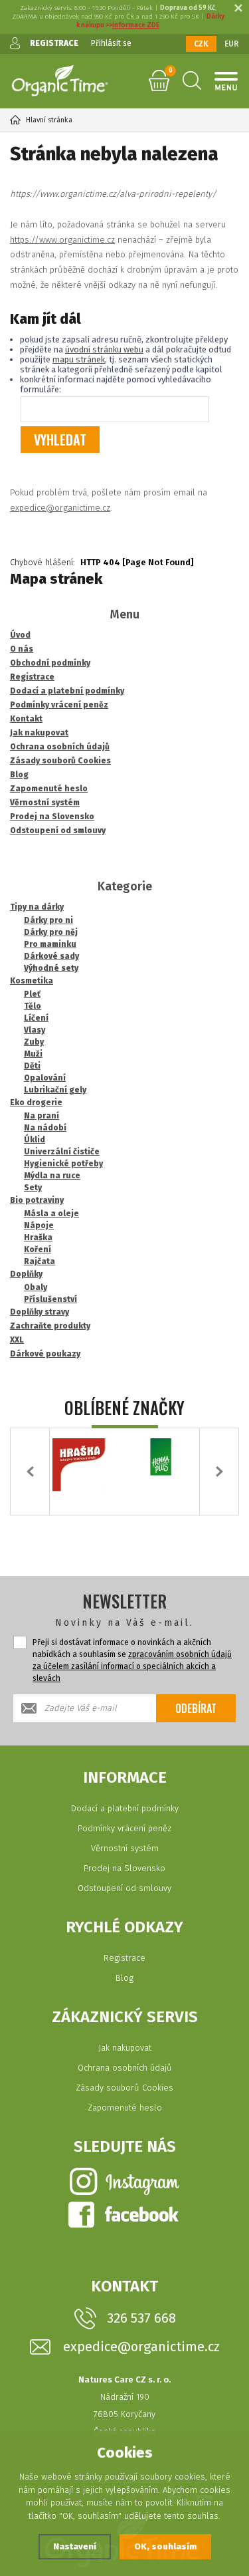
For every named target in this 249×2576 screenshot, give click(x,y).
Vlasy (35, 1030)
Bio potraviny (37, 1200)
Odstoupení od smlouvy (124, 1888)
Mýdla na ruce (52, 1176)
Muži (33, 1054)
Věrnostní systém (125, 1848)
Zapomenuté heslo (125, 2108)
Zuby (34, 1042)
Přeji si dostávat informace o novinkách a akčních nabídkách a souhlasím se (132, 1660)
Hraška (38, 1237)
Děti (32, 1066)
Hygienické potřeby (63, 1164)
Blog (124, 1978)
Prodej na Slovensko (124, 1868)
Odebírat (196, 1708)
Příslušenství (50, 1299)
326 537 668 (141, 2318)
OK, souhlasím (165, 2546)
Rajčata (40, 1261)
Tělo (33, 1006)
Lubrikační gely (55, 1090)
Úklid (35, 1140)
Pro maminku (50, 944)
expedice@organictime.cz (60, 508)
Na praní (41, 1116)
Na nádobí (45, 1128)
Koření (38, 1249)
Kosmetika (32, 981)
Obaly (36, 1287)
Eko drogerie (36, 1102)
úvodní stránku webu (104, 349)
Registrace (124, 1958)
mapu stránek (79, 359)
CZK (201, 44)
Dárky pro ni (48, 920)
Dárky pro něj (51, 932)
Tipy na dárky (37, 907)
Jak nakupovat (125, 2048)
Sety (33, 1188)
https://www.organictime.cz (62, 240)
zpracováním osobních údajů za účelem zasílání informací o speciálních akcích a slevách (132, 1666)
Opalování (45, 1078)
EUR (232, 44)
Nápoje (39, 1225)
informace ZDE (136, 25)
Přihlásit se (111, 43)
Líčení (36, 1018)
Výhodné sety (51, 968)
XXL (17, 1340)
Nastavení (75, 2546)
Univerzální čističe (62, 1152)
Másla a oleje (51, 1214)
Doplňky (26, 1274)
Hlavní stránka (49, 120)
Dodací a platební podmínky (125, 1808)
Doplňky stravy (40, 1312)
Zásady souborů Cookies (124, 2088)
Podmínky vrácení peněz (124, 1828)
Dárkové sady (51, 956)
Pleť (32, 994)
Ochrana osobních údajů (125, 2068)
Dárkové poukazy (45, 1354)
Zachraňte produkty (50, 1326)
